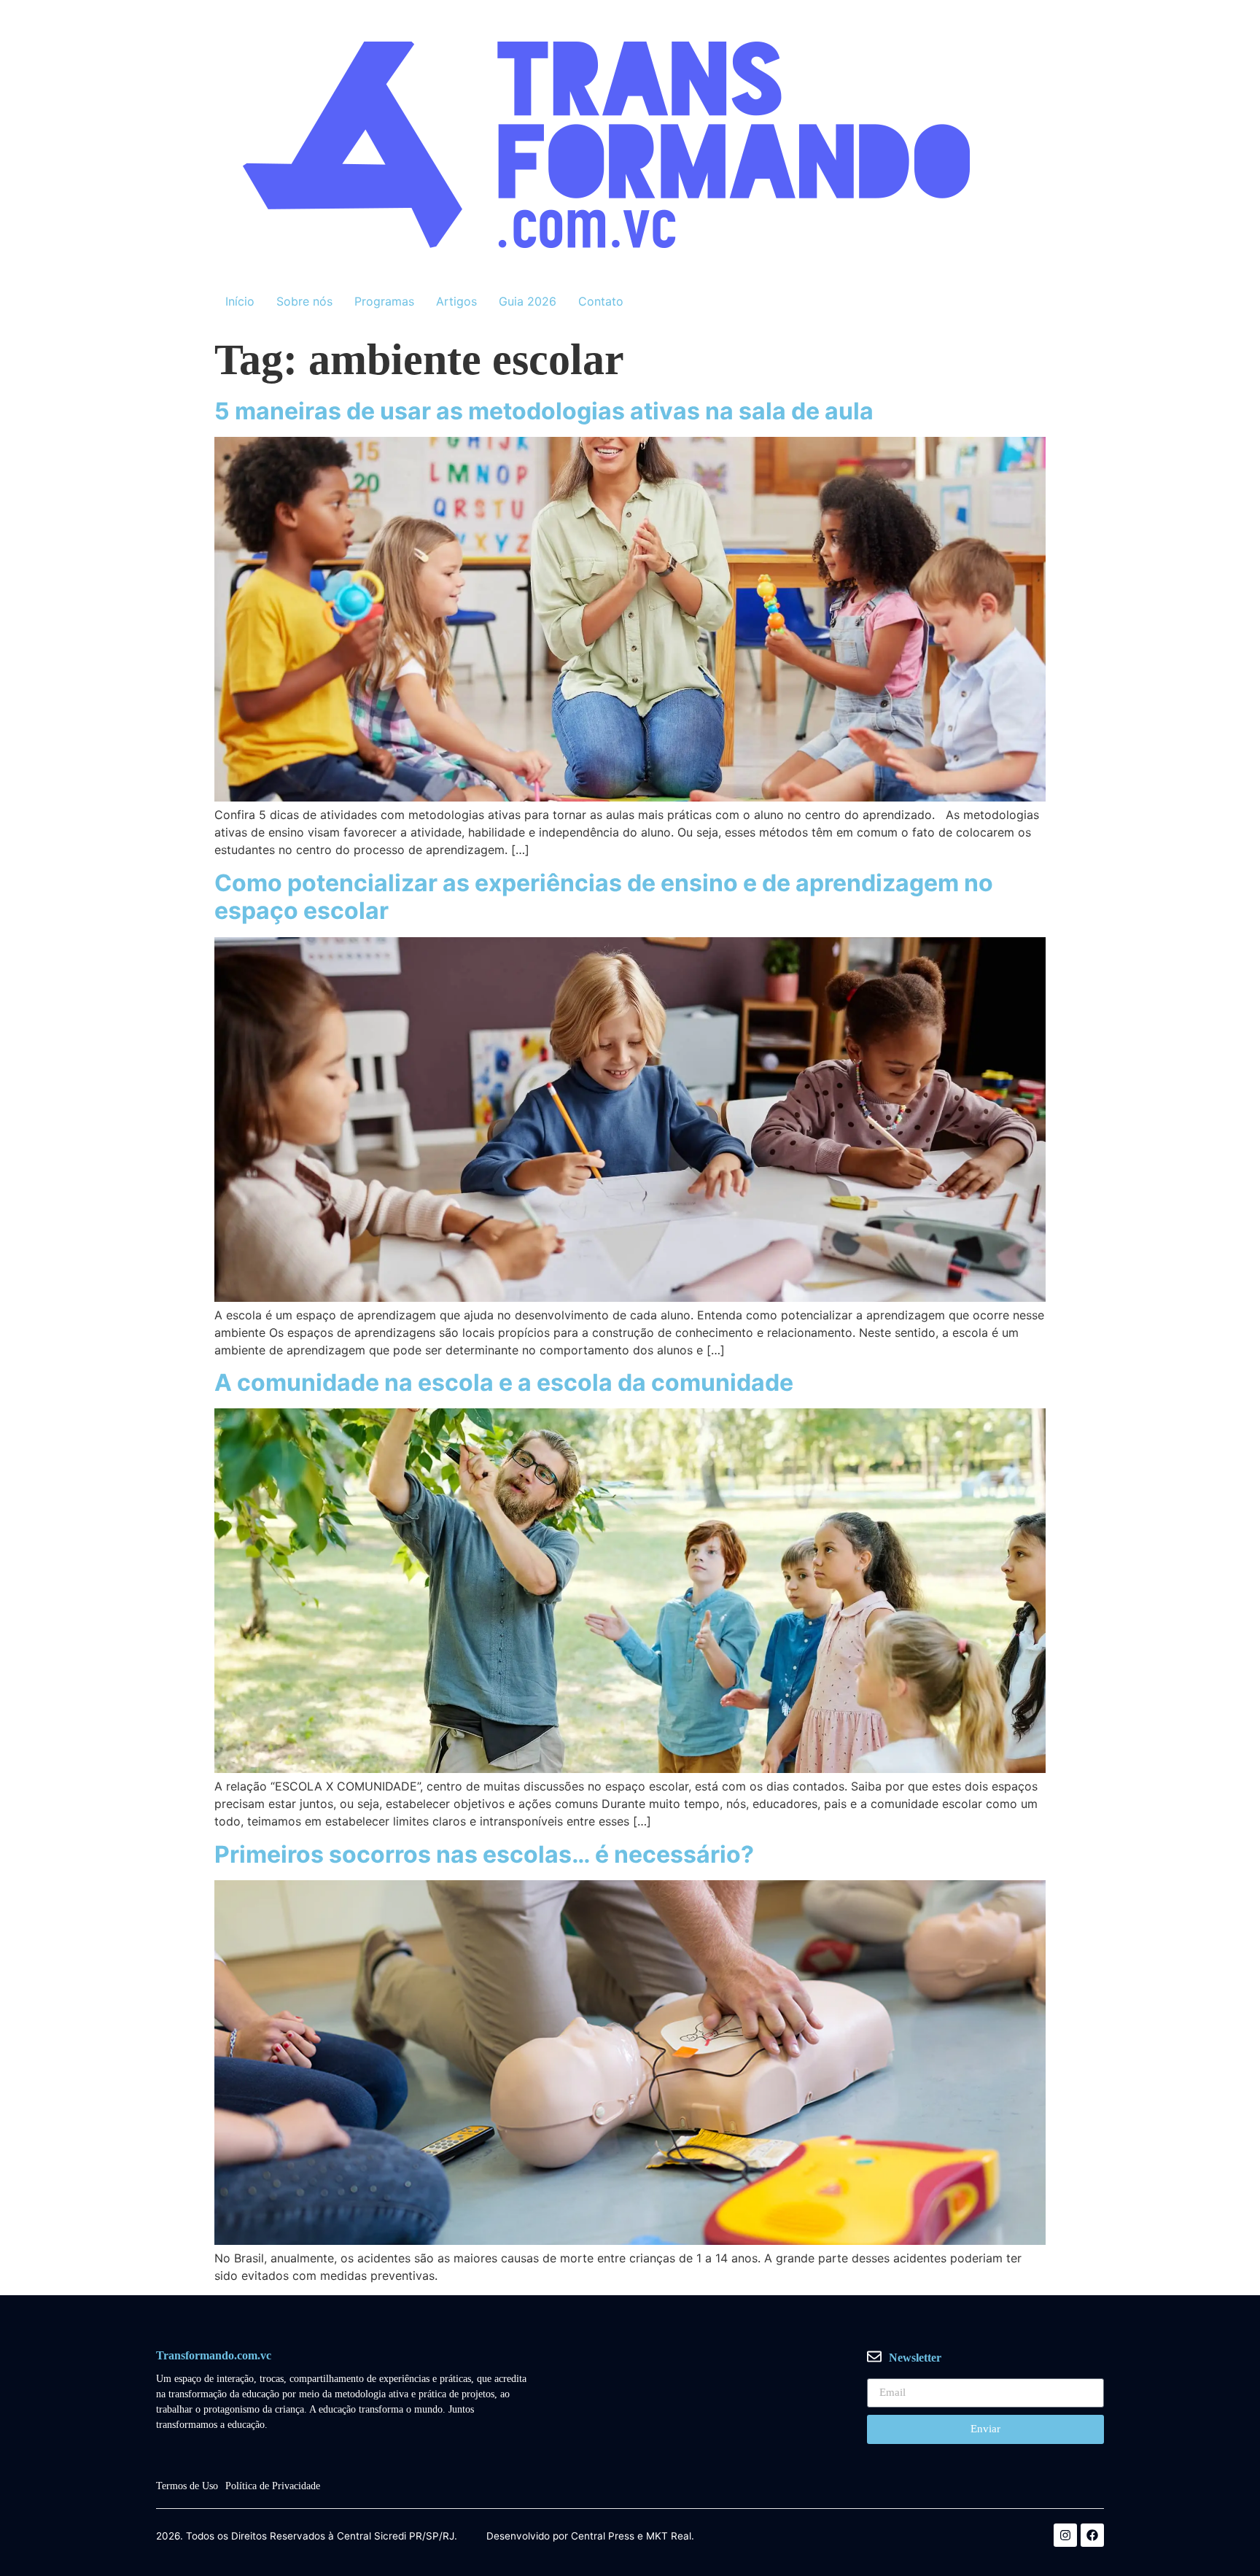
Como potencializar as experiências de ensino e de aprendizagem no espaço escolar (604, 897)
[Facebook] (1092, 2535)
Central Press (603, 2537)
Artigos (456, 301)
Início (240, 301)
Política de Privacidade (273, 2486)
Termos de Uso (187, 2486)
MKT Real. (670, 2537)
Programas (384, 301)
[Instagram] (1065, 2535)
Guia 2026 (528, 301)
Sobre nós (304, 301)
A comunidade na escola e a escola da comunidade (504, 1382)
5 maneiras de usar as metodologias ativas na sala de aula (544, 411)
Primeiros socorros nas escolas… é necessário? (484, 1854)
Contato (601, 301)
